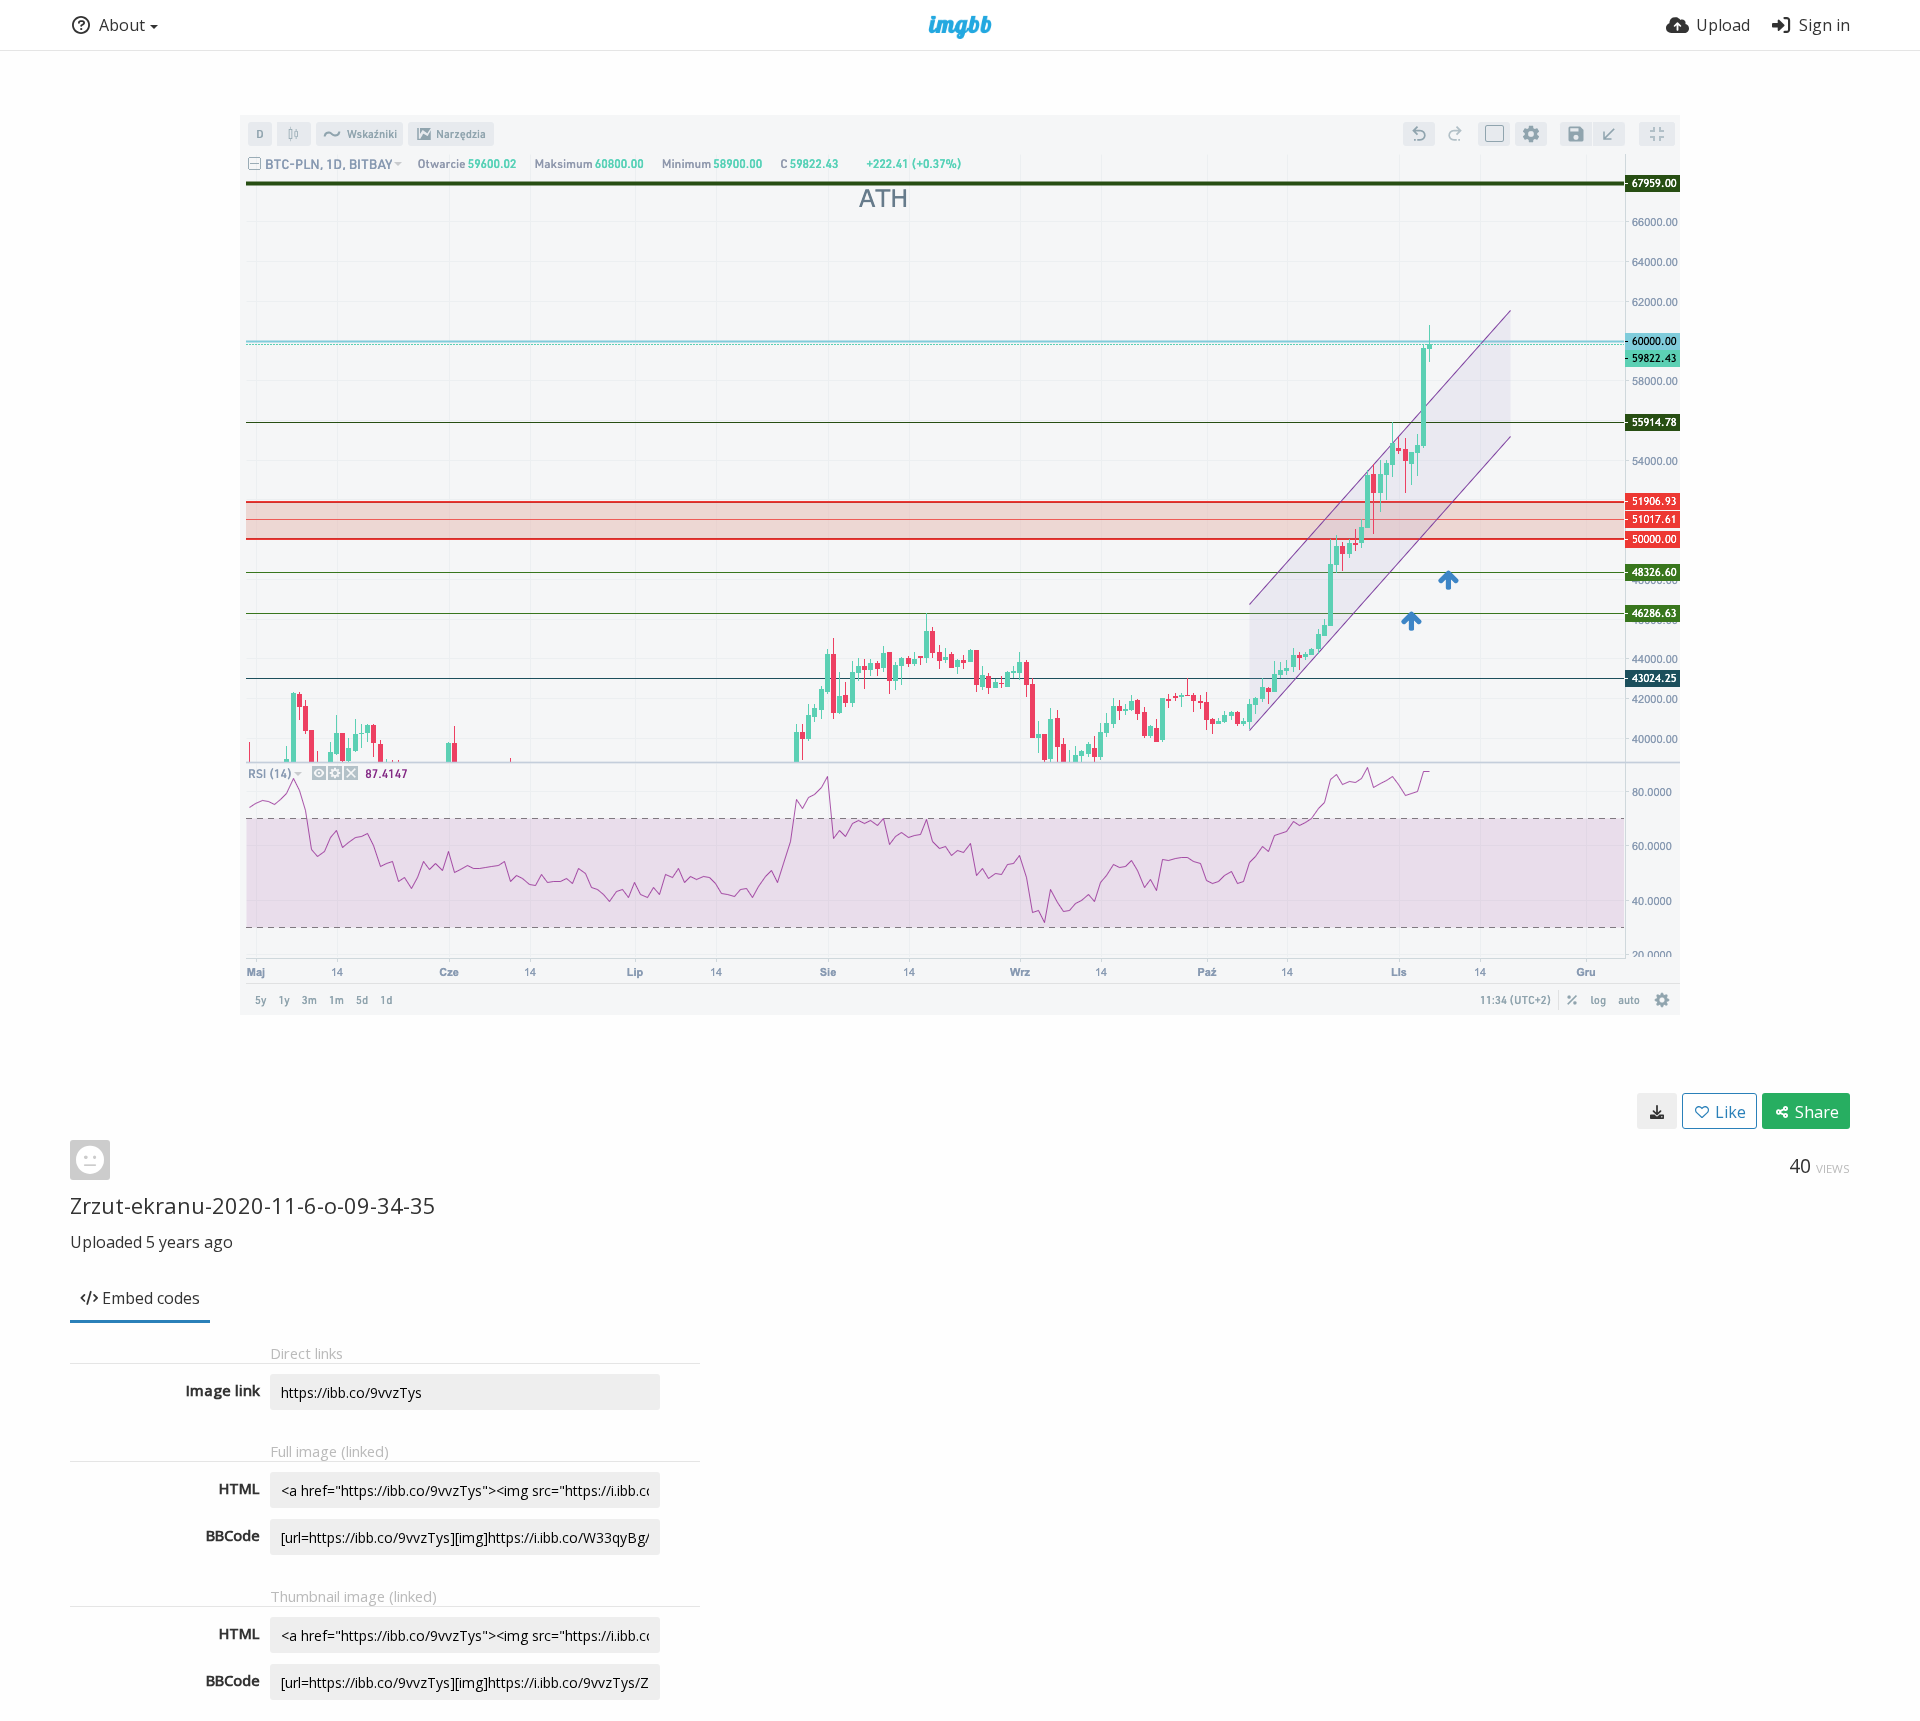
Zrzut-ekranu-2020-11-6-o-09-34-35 (253, 1205)
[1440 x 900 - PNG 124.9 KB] (1657, 1111)
